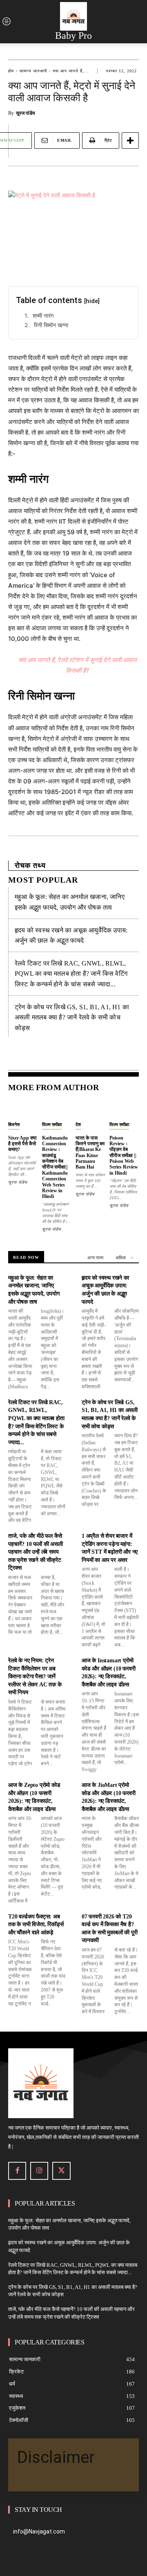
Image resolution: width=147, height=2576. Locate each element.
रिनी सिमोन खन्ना (51, 325)
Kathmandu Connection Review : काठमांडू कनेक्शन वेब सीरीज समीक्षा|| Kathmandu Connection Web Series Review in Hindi (55, 1167)
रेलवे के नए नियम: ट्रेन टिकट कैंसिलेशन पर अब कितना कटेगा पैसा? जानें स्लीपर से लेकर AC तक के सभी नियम (35, 1676)
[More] (130, 141)
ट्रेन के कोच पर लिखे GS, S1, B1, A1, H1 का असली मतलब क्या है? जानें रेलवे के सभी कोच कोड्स (72, 1017)
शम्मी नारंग (43, 316)
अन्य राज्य (95, 1258)
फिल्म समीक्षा (52, 1124)
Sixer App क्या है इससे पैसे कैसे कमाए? (22, 1144)
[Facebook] (17, 2171)
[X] (61, 2171)
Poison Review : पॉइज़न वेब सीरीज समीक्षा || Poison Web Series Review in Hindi (124, 1155)
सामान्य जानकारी (33, 71)
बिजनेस (14, 1124)
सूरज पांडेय (26, 113)
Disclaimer (56, 2457)
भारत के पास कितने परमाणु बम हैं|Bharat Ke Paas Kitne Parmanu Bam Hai (90, 1153)
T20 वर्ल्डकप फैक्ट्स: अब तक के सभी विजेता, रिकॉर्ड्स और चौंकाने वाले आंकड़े (36, 1925)
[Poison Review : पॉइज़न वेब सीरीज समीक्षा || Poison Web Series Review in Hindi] (124, 1108)
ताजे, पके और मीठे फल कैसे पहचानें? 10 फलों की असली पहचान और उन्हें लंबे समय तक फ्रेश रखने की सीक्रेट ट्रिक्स (36, 1552)
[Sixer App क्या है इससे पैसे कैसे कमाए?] (23, 1108)
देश (78, 1124)
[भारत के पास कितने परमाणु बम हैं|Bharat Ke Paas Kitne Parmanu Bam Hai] (90, 1108)
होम (11, 71)
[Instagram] (39, 2171)
